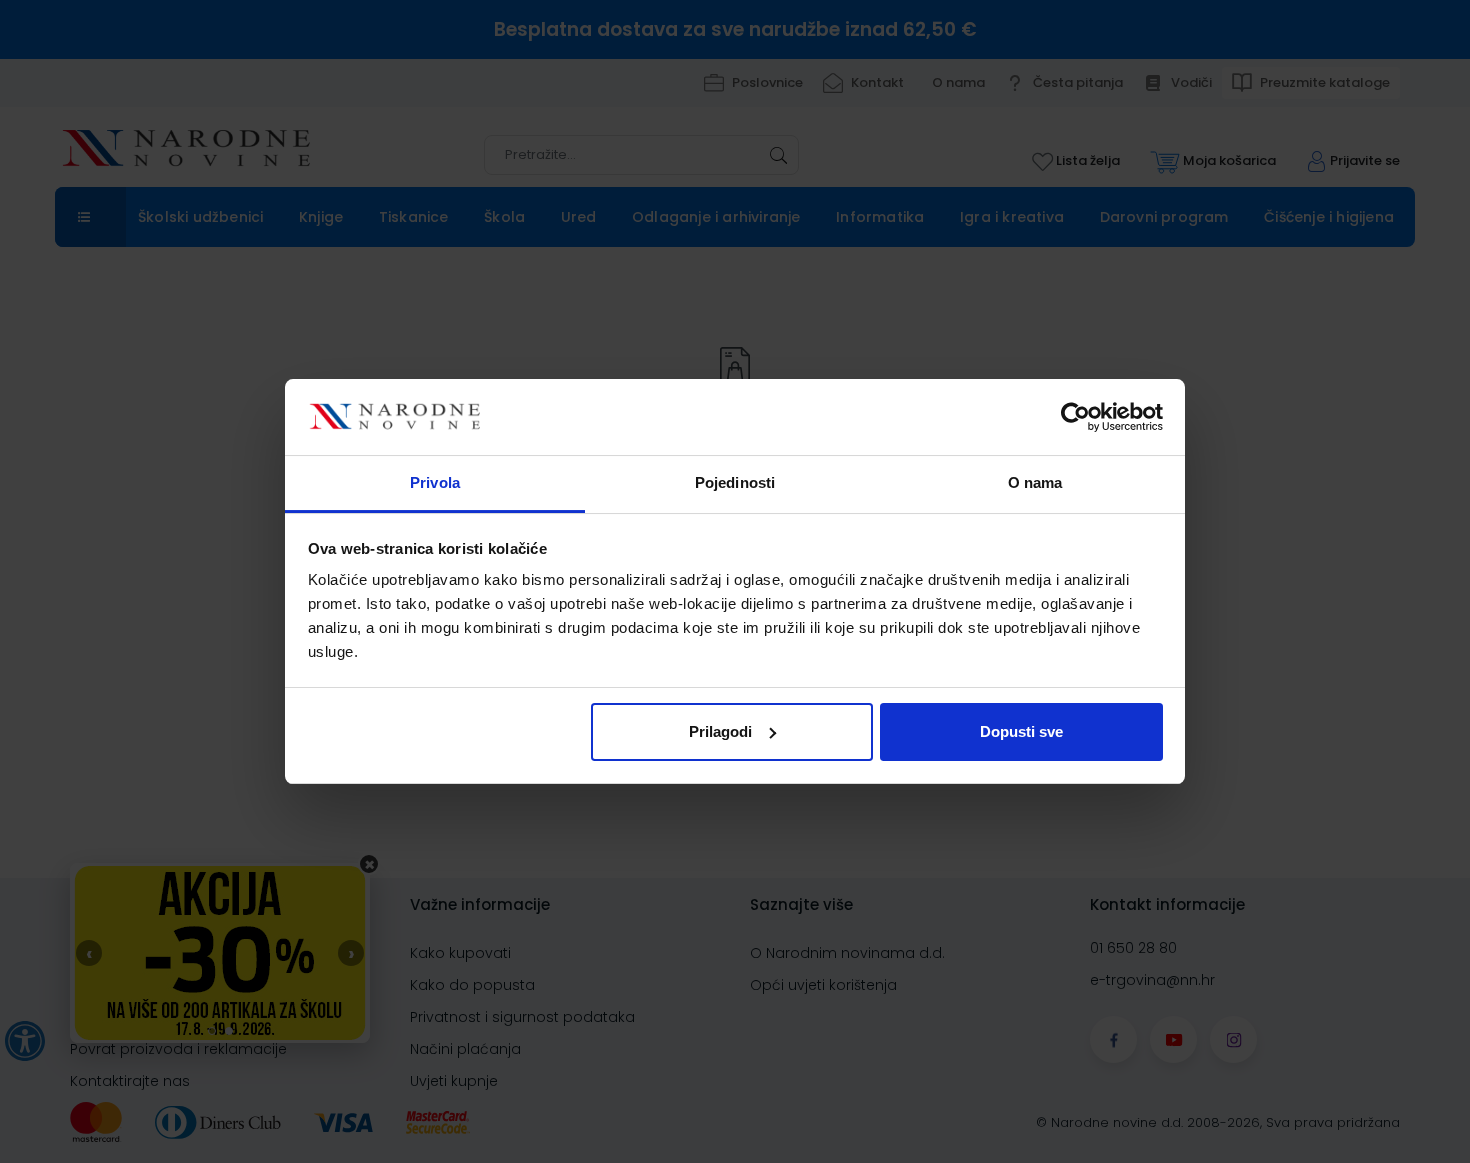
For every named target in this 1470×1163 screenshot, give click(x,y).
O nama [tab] (1035, 482)
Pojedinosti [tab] (735, 482)
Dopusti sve (1021, 731)
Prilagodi (720, 731)
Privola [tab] (435, 482)
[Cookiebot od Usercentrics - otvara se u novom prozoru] (1075, 417)
